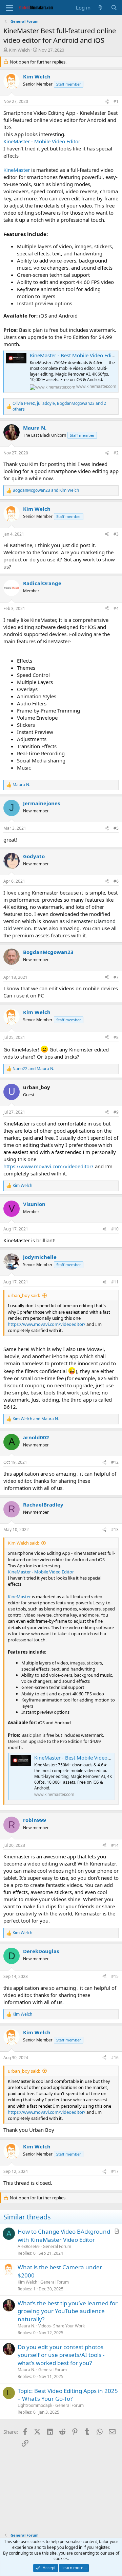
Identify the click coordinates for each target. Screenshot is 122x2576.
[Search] (114, 8)
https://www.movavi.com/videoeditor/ (48, 1166)
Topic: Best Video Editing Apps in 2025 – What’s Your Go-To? (68, 2395)
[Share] (107, 102)
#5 (116, 828)
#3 (116, 534)
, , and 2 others (59, 406)
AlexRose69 (29, 2246)
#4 (116, 608)
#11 (115, 1282)
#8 (116, 1037)
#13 (115, 1529)
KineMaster (17, 170)
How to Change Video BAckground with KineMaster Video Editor (64, 2236)
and (46, 490)
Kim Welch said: (23, 1543)
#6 (116, 881)
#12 (115, 1462)
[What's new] (100, 8)
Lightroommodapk (35, 2405)
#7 (116, 977)
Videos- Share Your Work (62, 2326)
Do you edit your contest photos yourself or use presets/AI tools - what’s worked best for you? (61, 2355)
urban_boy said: (24, 1295)
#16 (115, 2058)
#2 (116, 453)
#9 (116, 1112)
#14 (115, 1845)
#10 (115, 1229)
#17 (115, 2171)
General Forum (57, 2246)
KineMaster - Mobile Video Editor (42, 141)
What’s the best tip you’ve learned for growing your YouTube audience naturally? (68, 2311)
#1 (116, 101)
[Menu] (9, 8)
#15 (115, 1976)
